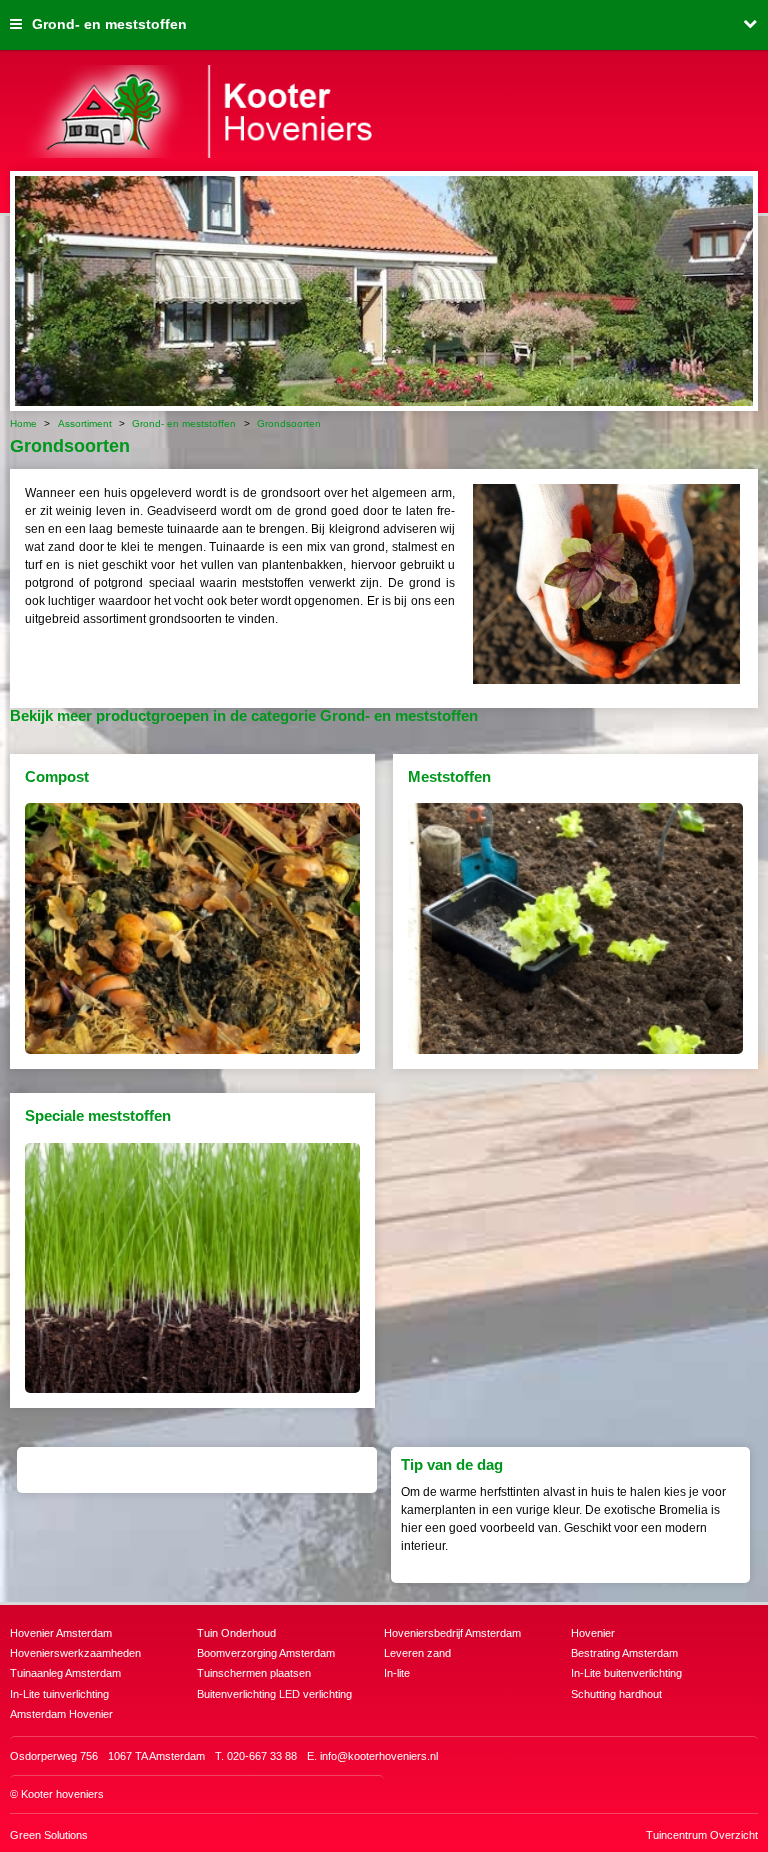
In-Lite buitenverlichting (626, 1673)
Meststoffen (449, 776)
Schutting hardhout (616, 1694)
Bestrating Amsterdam (624, 1653)
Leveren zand (417, 1653)
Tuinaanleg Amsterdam (65, 1673)
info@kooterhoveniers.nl (379, 1756)
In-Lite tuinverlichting (59, 1694)
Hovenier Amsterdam (61, 1633)
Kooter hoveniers (62, 1794)
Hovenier (593, 1633)
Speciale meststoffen (98, 1115)
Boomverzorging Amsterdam (266, 1653)
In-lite (397, 1673)
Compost (57, 776)
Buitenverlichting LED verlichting (274, 1694)
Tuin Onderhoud (236, 1633)
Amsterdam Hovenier (61, 1714)
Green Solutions (49, 1835)
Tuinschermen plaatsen (254, 1673)
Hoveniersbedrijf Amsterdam (452, 1633)
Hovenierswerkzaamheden (75, 1653)
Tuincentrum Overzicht (702, 1835)
